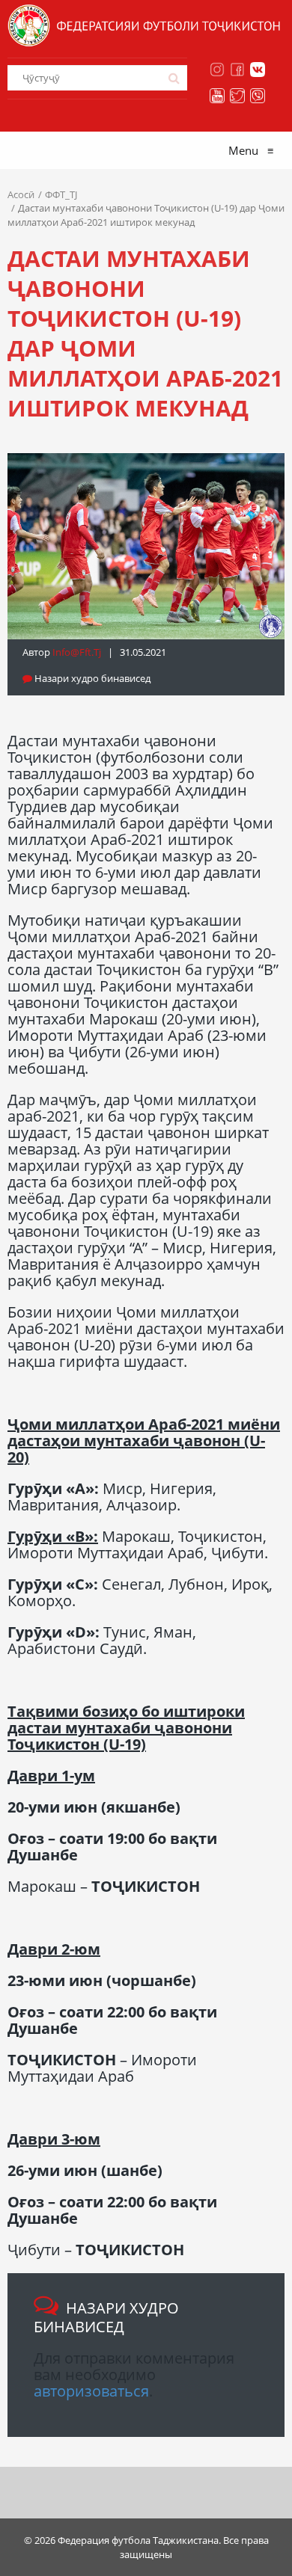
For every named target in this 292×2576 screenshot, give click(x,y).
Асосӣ (21, 194)
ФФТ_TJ (61, 194)
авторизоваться (91, 2391)
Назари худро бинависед (91, 678)
